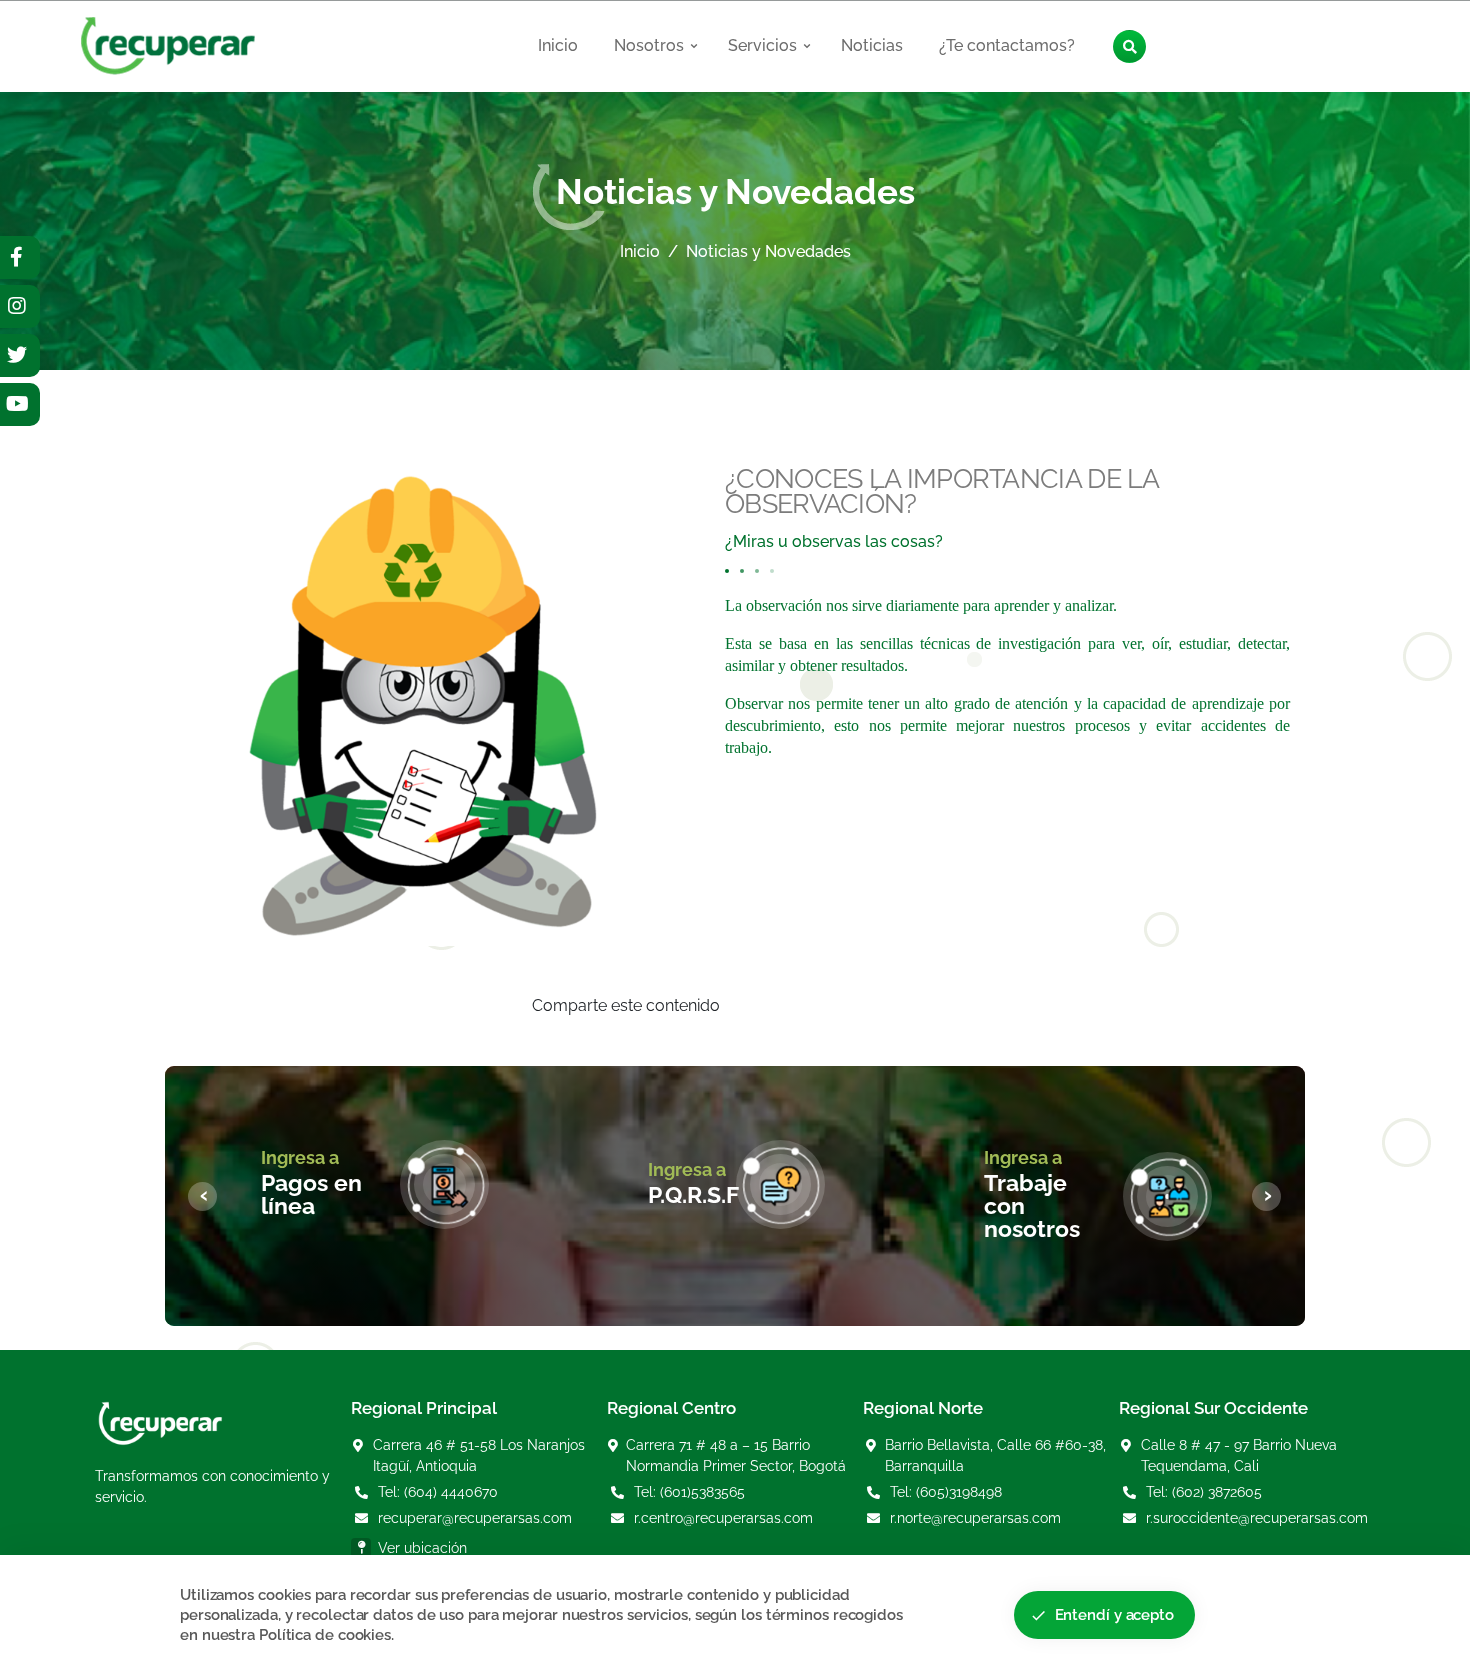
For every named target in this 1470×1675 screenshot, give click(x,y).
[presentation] (202, 1196)
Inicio (558, 45)
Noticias (872, 45)
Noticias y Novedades (768, 251)
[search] (1129, 46)
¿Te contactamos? (1007, 45)
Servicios (764, 45)
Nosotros (651, 45)
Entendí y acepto (1102, 1615)
